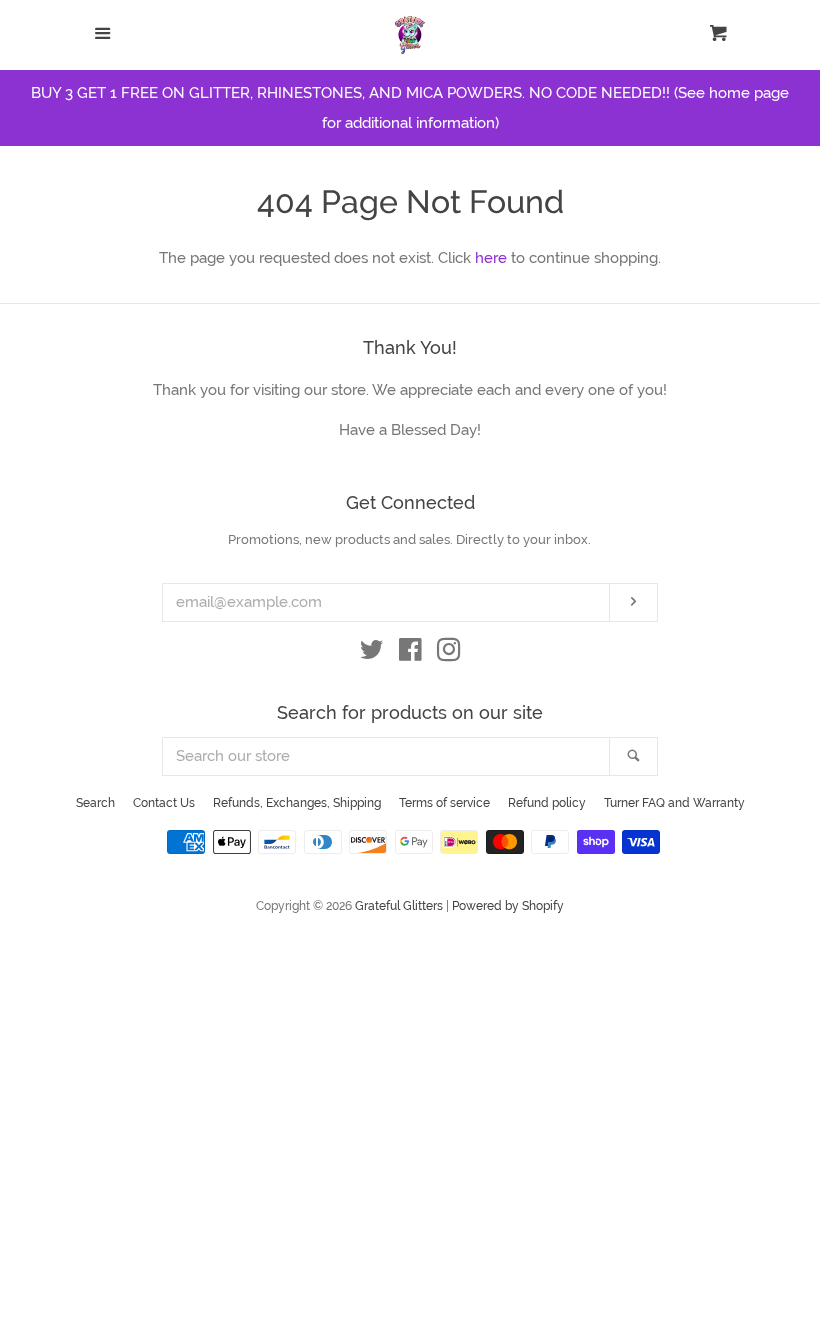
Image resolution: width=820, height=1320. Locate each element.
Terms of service (444, 803)
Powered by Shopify (508, 906)
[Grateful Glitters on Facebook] (410, 654)
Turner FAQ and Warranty (674, 803)
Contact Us (164, 803)
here (491, 258)
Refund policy (547, 803)
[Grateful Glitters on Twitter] (372, 654)
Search (95, 803)
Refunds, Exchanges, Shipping (297, 803)
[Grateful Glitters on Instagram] (449, 654)
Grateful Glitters (399, 906)
